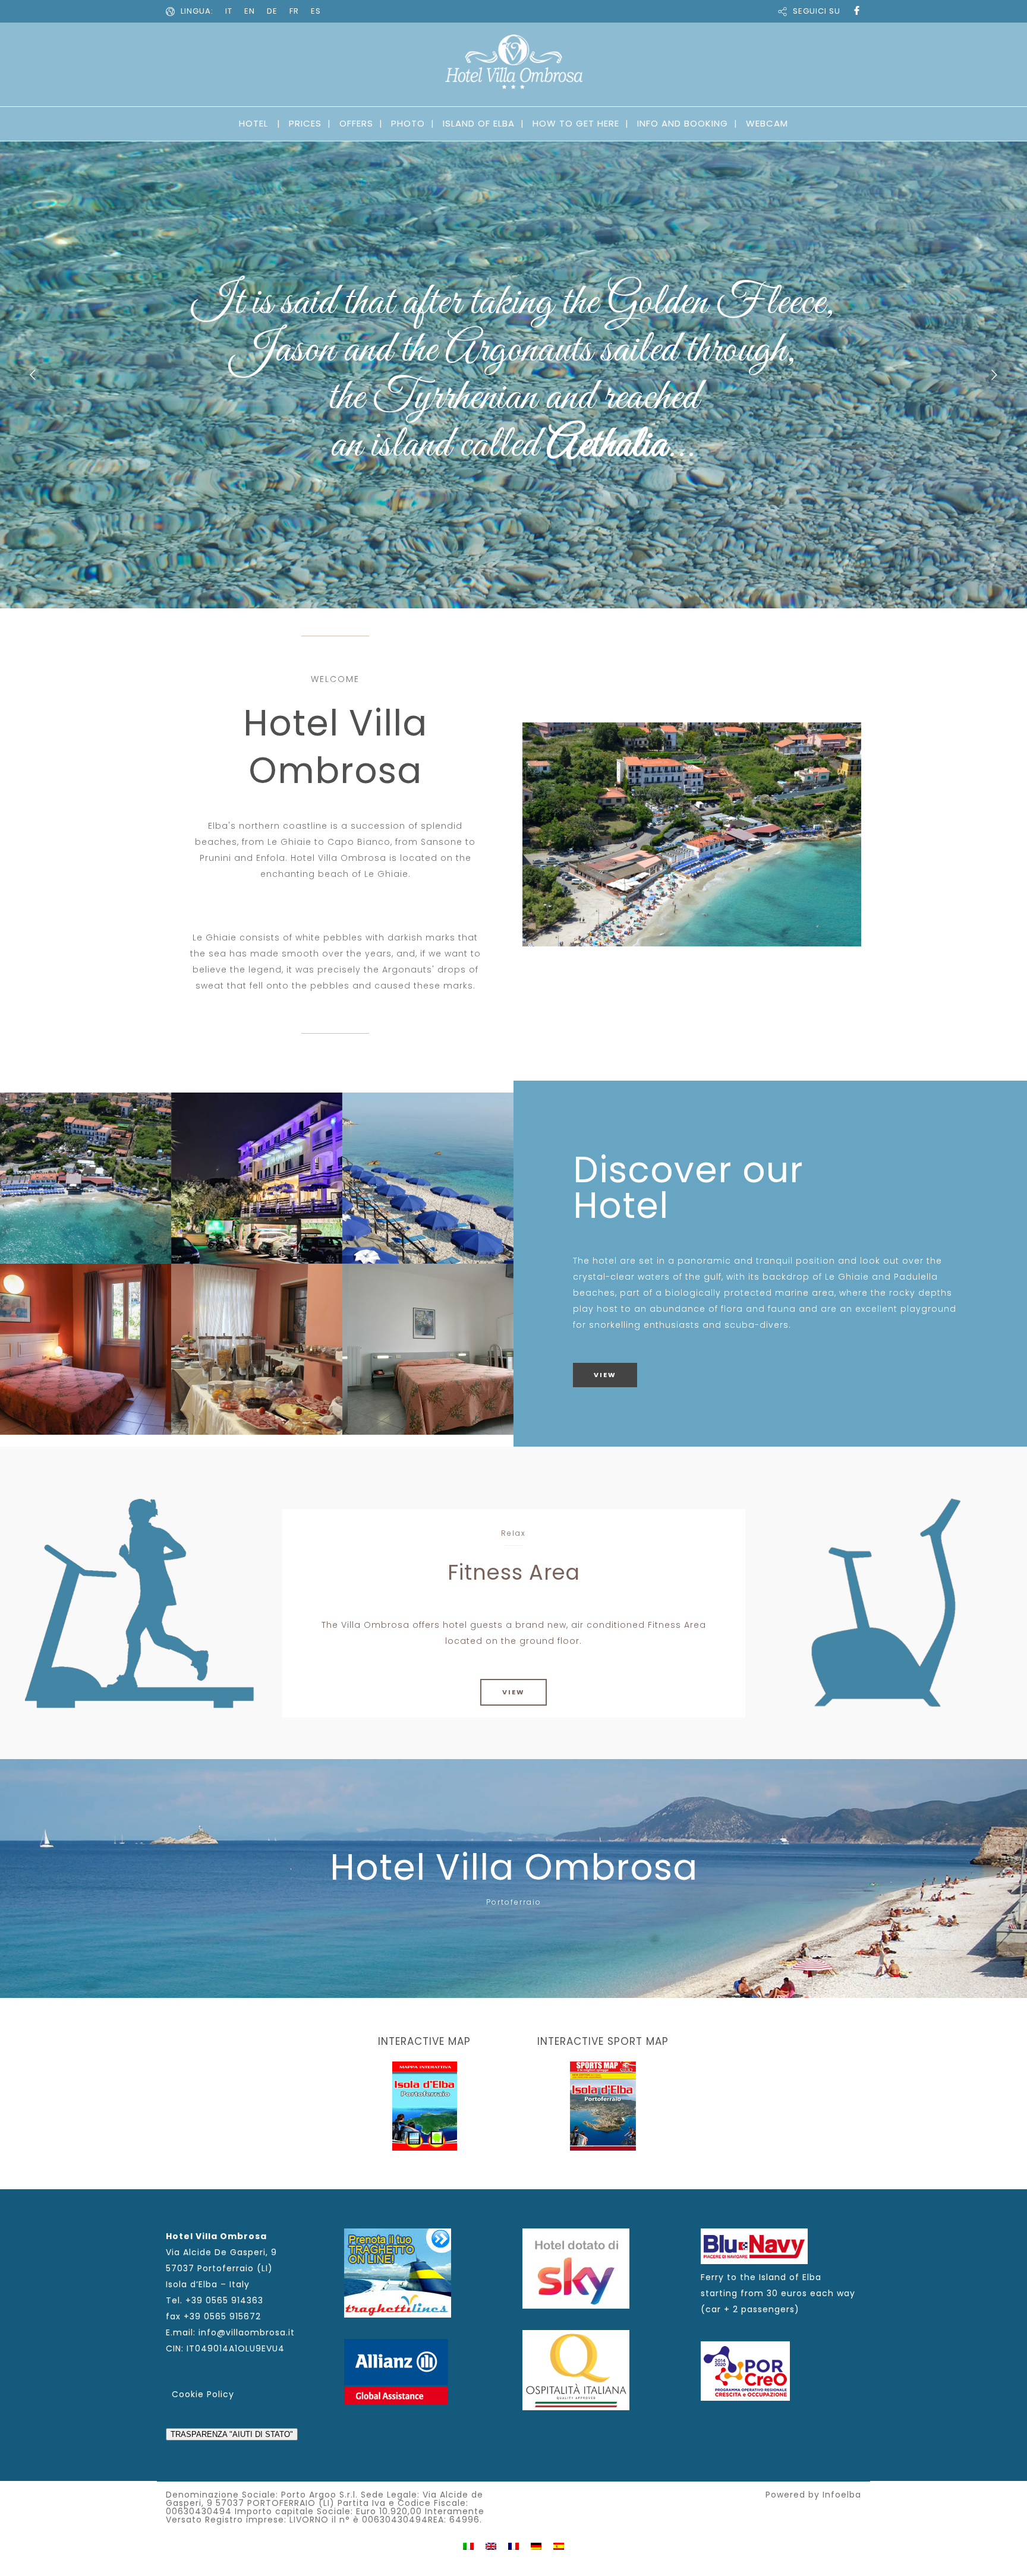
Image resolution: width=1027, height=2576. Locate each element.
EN (250, 11)
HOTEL (253, 123)
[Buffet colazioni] (257, 1349)
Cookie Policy (203, 2394)
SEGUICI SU (817, 11)
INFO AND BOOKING (683, 123)
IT (229, 11)
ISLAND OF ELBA (479, 123)
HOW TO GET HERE (576, 123)
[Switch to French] (513, 2545)
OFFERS (356, 123)
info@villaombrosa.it (247, 2332)
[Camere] (86, 1349)
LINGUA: (197, 11)
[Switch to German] (536, 2545)
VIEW (605, 1375)
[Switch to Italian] (468, 2545)
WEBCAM (767, 123)
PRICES (305, 123)
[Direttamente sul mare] (86, 1178)
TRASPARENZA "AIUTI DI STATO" (232, 2434)
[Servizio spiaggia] (428, 1178)
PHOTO (408, 123)
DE (272, 11)
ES (316, 11)
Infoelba (842, 2495)
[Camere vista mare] (428, 1349)
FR (294, 11)
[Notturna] (257, 1178)
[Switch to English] (491, 2545)
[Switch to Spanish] (559, 2545)
